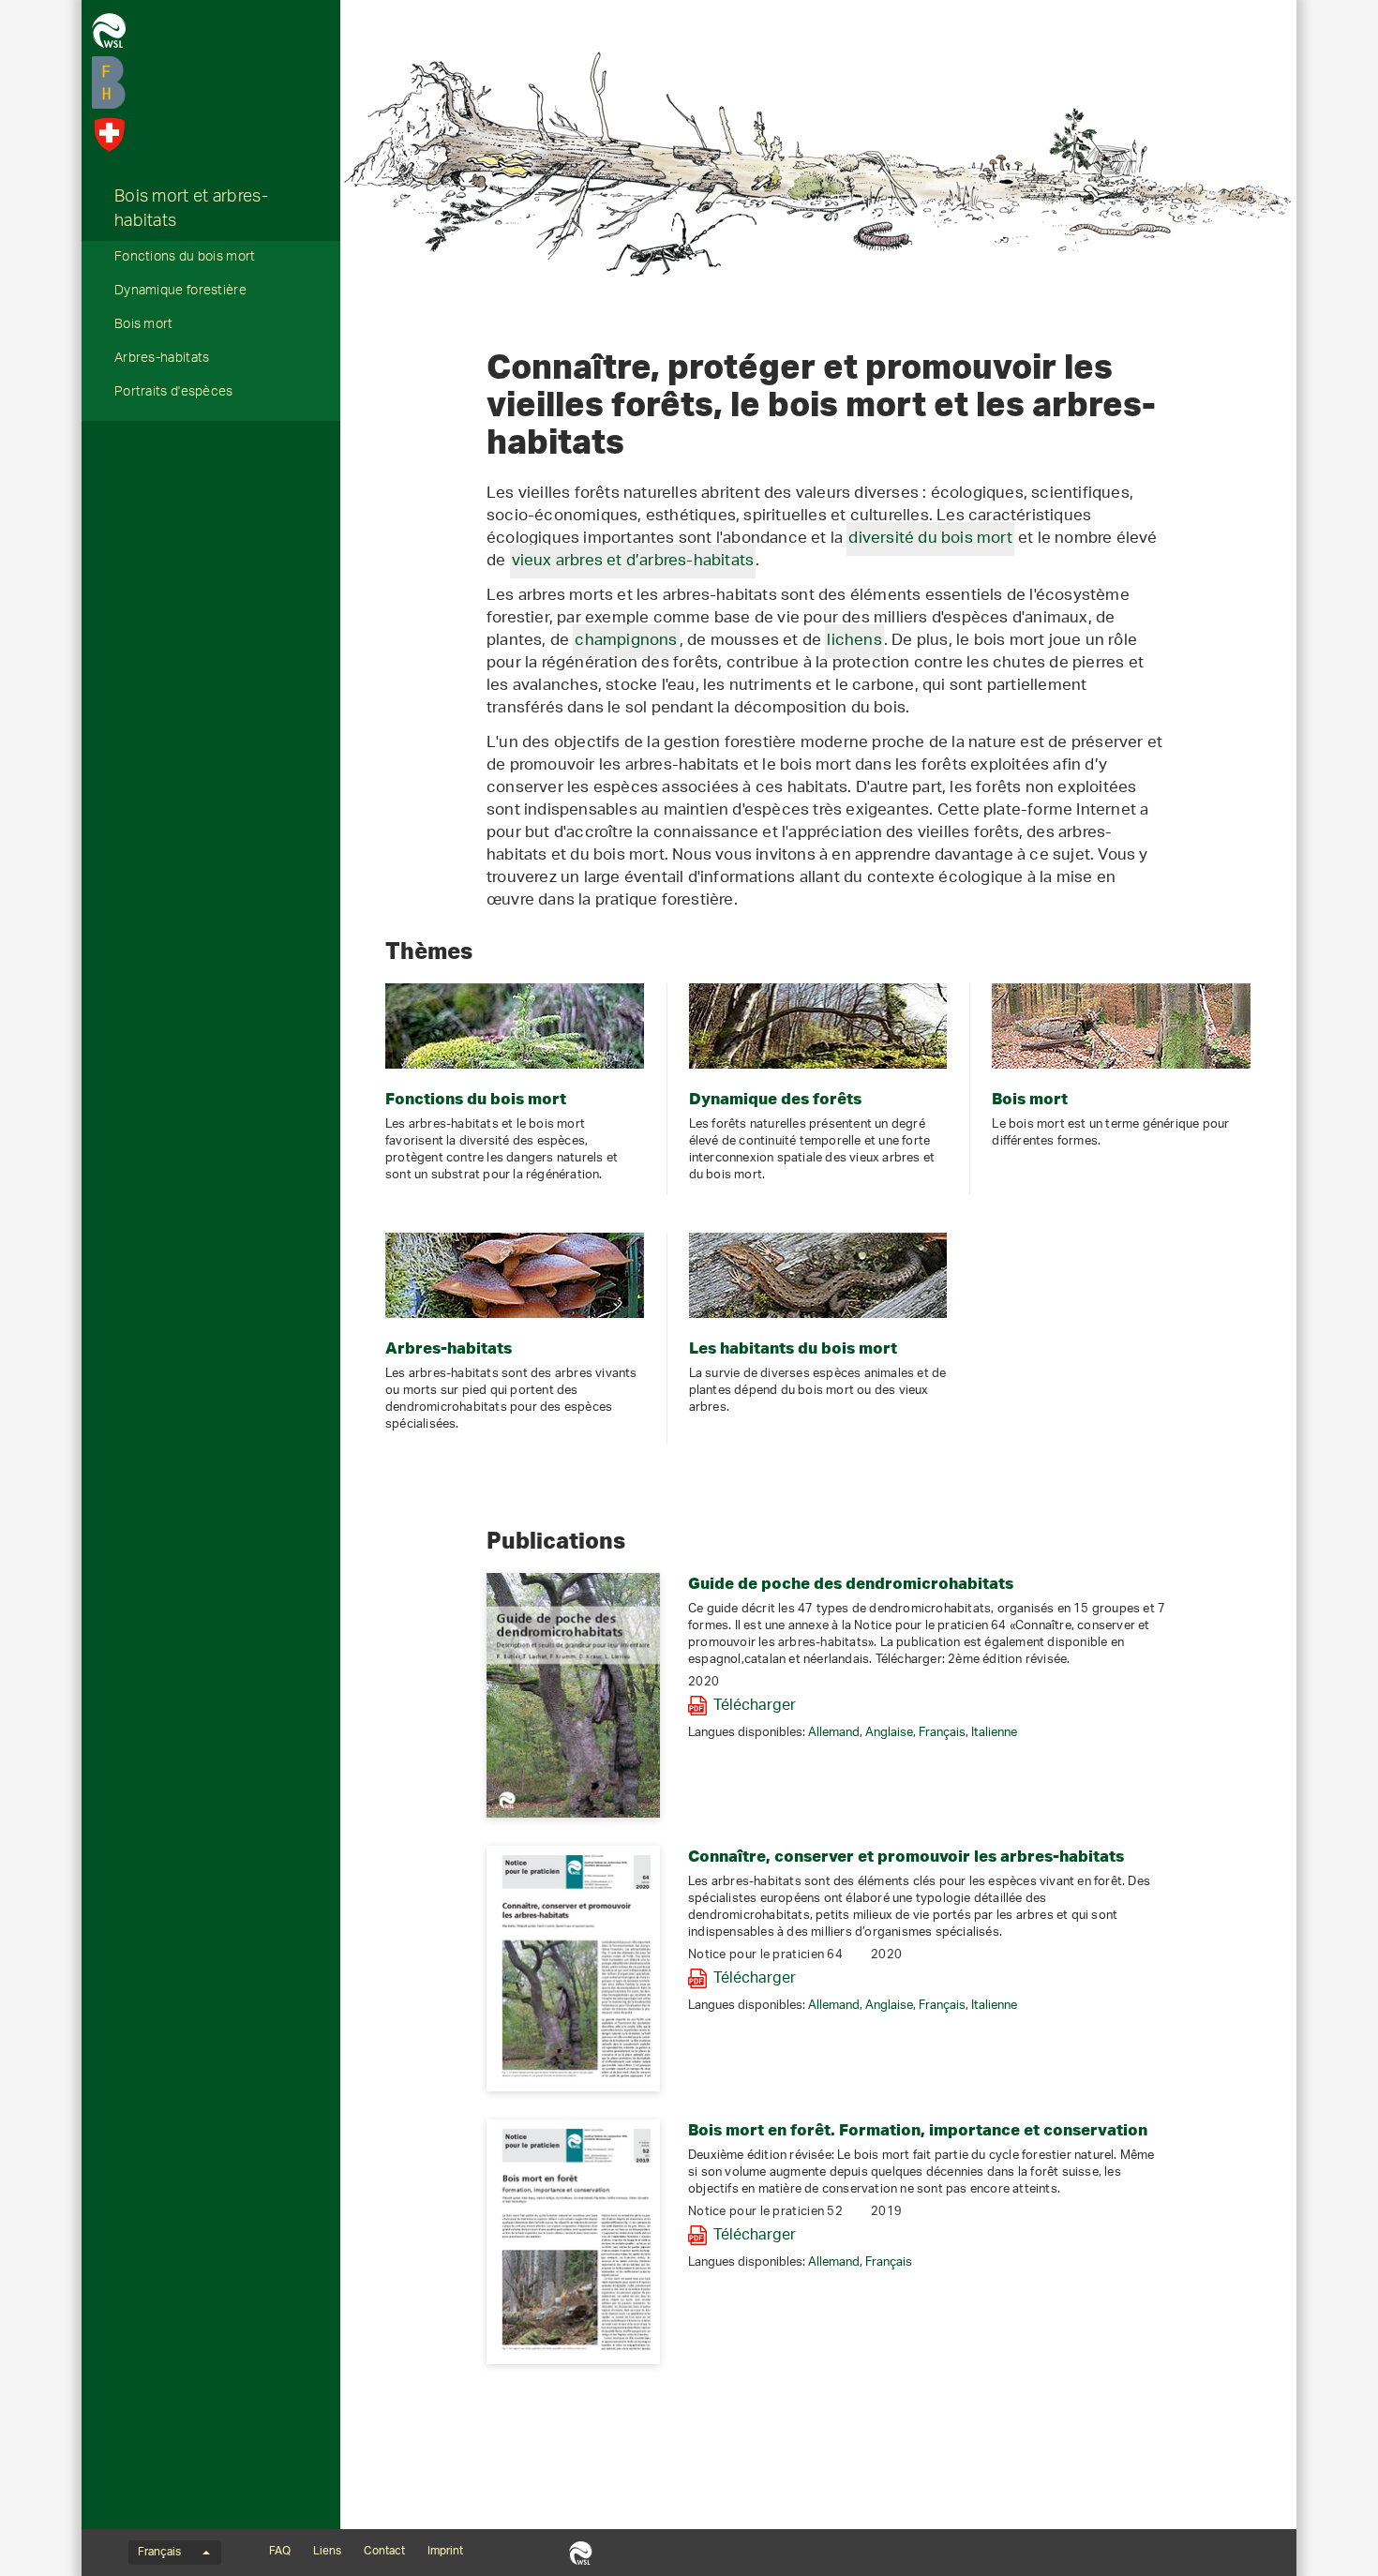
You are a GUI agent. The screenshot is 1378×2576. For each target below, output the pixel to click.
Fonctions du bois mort (185, 259)
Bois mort (144, 326)
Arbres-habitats (162, 360)
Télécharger (755, 1706)
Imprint (445, 2552)
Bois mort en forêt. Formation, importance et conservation (918, 2129)
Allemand (834, 1733)
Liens (327, 2552)
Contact (384, 2552)
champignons (626, 641)
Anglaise (889, 1733)
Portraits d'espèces (174, 394)
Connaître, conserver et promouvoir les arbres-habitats (906, 1856)
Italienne (994, 1733)
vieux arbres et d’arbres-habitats (633, 562)
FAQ (280, 2552)
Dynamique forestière (180, 292)
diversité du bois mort (930, 539)
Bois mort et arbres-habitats (191, 211)
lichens (854, 641)
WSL (581, 2553)
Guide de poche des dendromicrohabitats (851, 1583)
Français (942, 1733)
